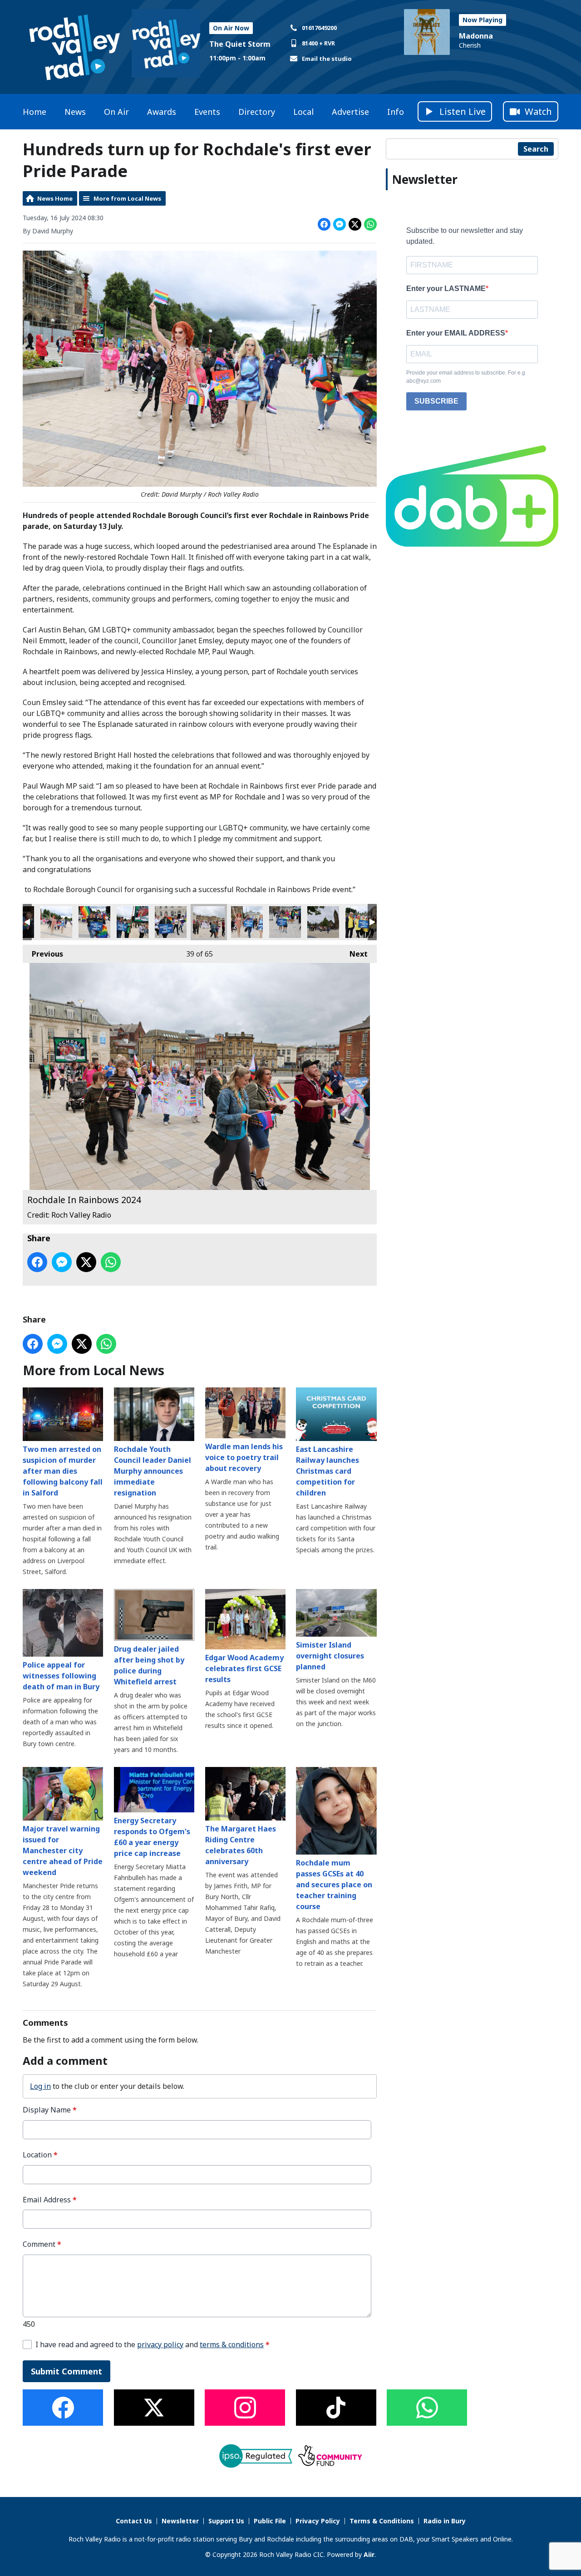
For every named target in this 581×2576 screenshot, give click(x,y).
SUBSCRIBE (436, 401)
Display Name (50, 2110)
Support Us (226, 2521)
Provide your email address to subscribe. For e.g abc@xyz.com (466, 377)
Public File (270, 2521)
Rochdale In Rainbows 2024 (56, 922)
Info (396, 112)
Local (303, 112)
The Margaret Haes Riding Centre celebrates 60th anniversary (241, 1845)
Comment (42, 2244)
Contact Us (134, 2521)
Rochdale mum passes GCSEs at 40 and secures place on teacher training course (334, 1885)
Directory (257, 112)
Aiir (369, 2554)
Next (354, 954)
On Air (116, 112)
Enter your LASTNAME (446, 289)
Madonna (476, 36)
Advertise (350, 112)
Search (536, 149)
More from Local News (127, 198)
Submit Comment (66, 2371)
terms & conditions (232, 2344)
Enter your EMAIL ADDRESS (456, 333)
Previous (43, 954)
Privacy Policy (318, 2521)
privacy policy (160, 2344)
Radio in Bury (445, 2521)
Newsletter (180, 2521)
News (75, 112)
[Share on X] (355, 224)
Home (34, 112)
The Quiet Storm (240, 44)
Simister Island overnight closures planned (330, 1656)
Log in (40, 2086)
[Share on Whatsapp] (370, 224)
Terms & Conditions (382, 2521)
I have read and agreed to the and (153, 2345)
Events (207, 112)
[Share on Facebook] (324, 224)
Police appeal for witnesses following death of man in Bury (61, 1676)
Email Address (50, 2200)
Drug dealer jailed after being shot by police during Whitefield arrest (149, 1665)
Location (40, 2155)
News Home (55, 198)
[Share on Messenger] (340, 224)
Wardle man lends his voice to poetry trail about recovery (244, 1457)
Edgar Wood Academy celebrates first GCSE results (244, 1668)
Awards (162, 112)
